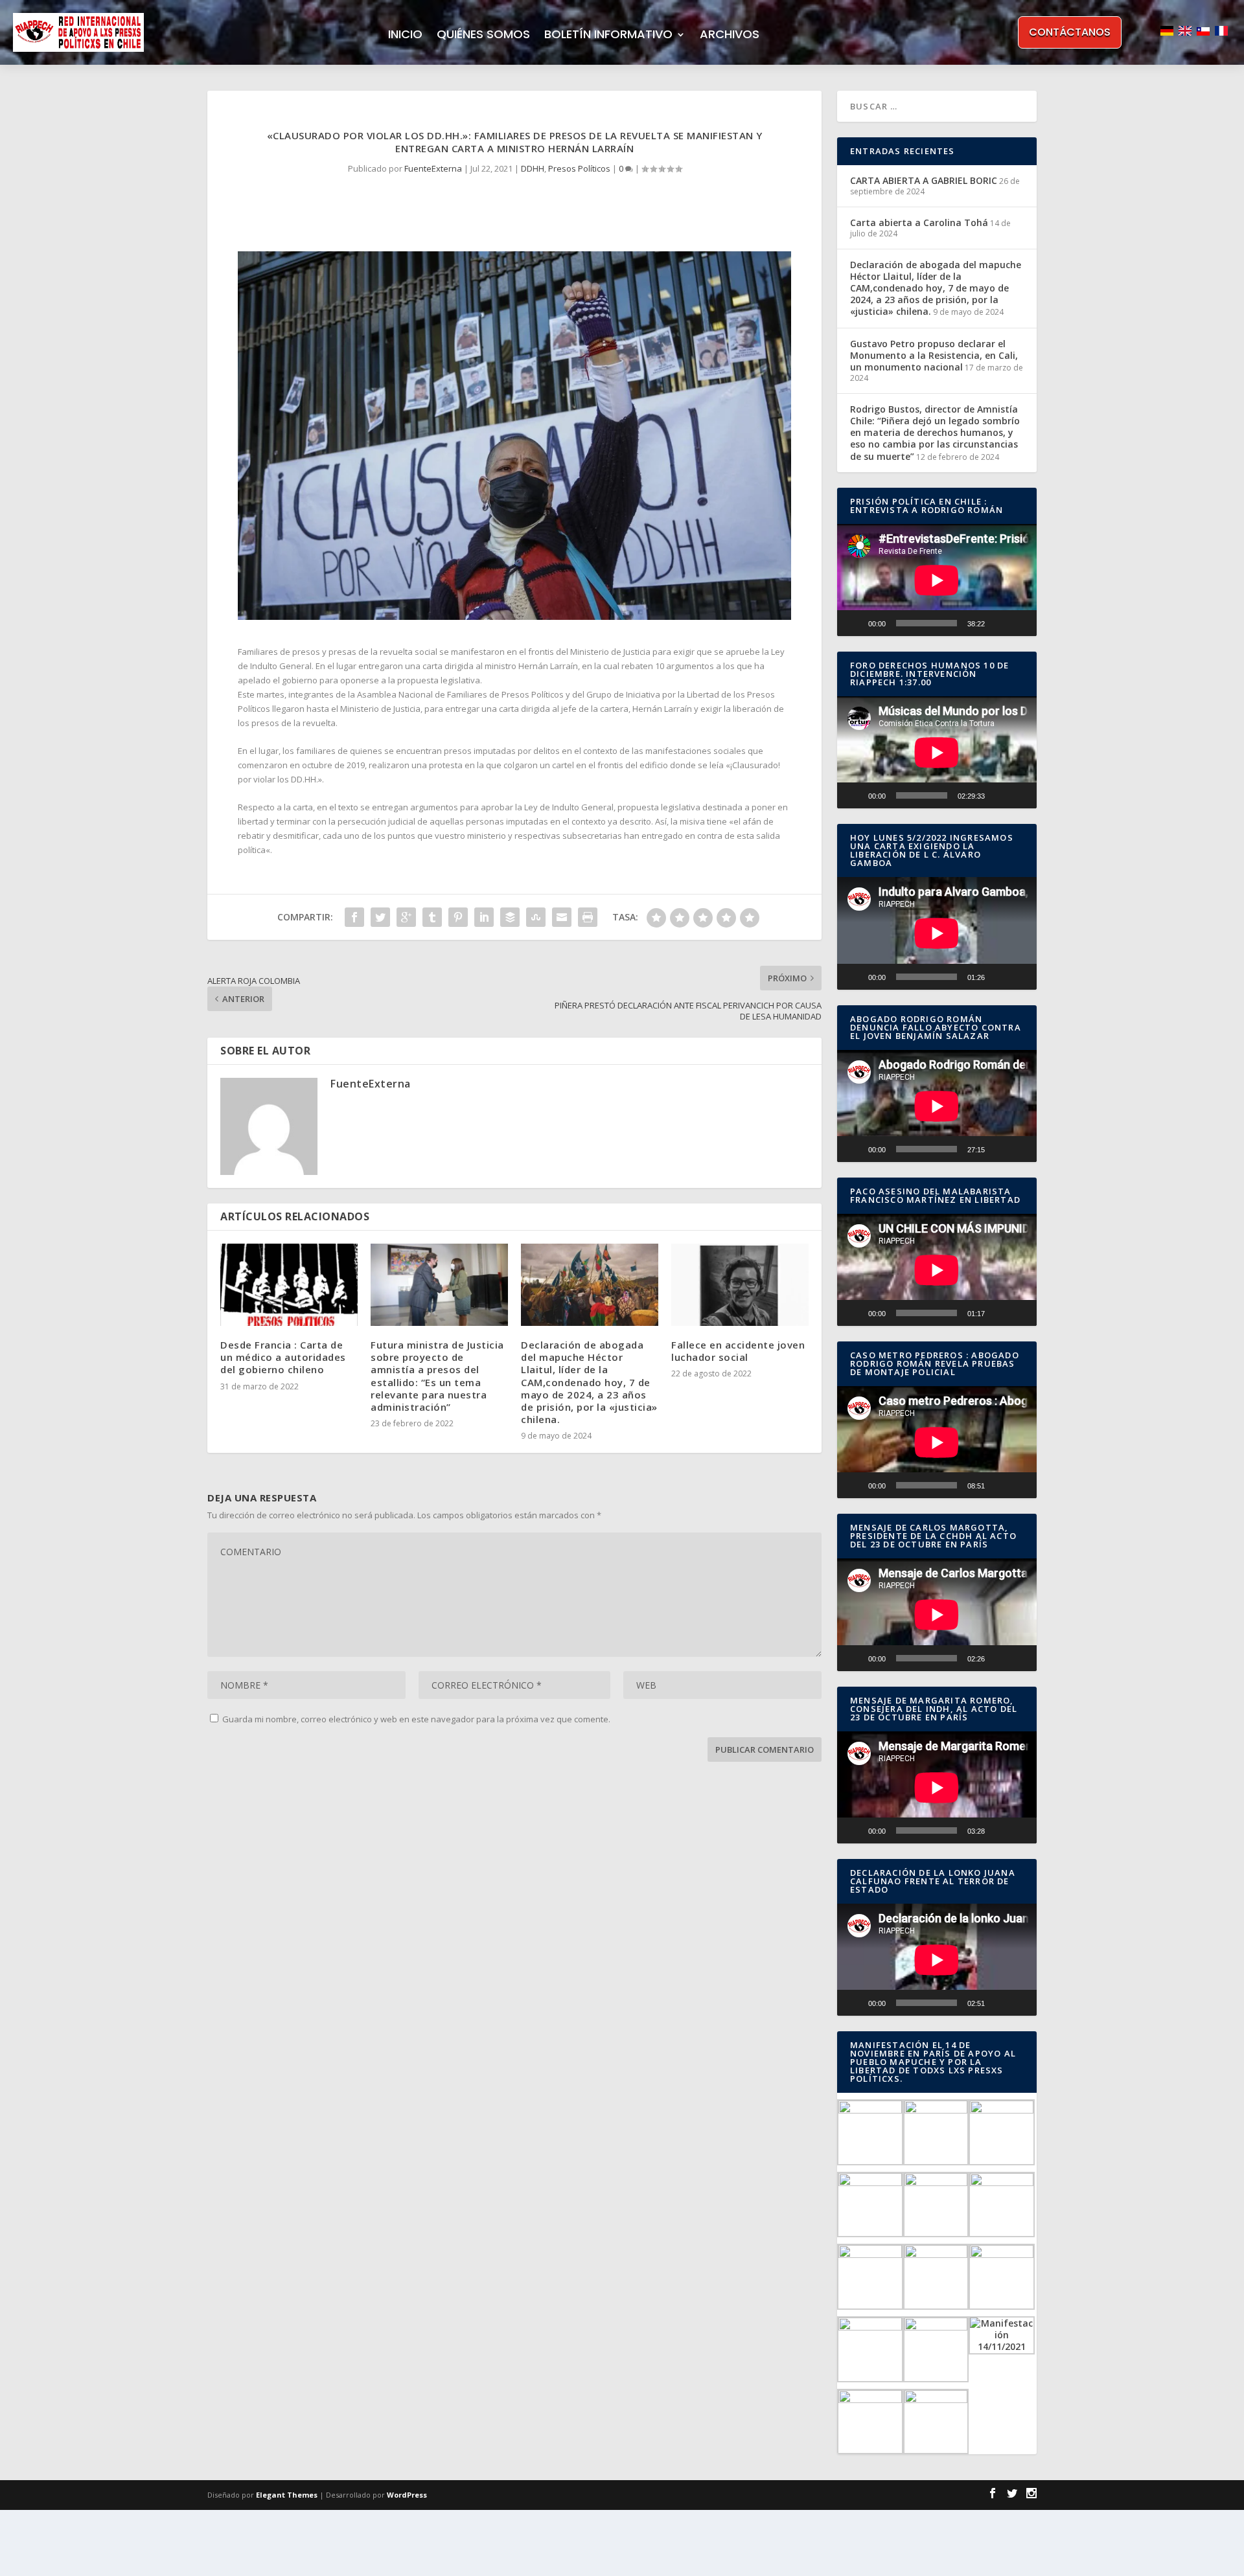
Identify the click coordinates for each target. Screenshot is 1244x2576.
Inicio (405, 36)
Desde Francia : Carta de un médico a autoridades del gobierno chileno (283, 1357)
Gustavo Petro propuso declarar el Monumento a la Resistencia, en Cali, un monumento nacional (934, 355)
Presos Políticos (579, 168)
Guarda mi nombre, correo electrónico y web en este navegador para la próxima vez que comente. (416, 1719)
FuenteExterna (433, 168)
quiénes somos (483, 36)
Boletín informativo (608, 36)
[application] (937, 580)
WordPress (407, 2495)
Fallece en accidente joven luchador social (738, 1351)
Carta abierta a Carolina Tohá (919, 222)
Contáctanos (1070, 32)
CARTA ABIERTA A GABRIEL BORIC (924, 180)
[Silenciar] (999, 623)
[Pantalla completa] (1020, 623)
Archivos (730, 36)
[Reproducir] (854, 623)
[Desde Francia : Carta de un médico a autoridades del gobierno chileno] (289, 1285)
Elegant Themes (287, 2495)
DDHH (533, 168)
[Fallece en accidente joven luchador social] (740, 1285)
